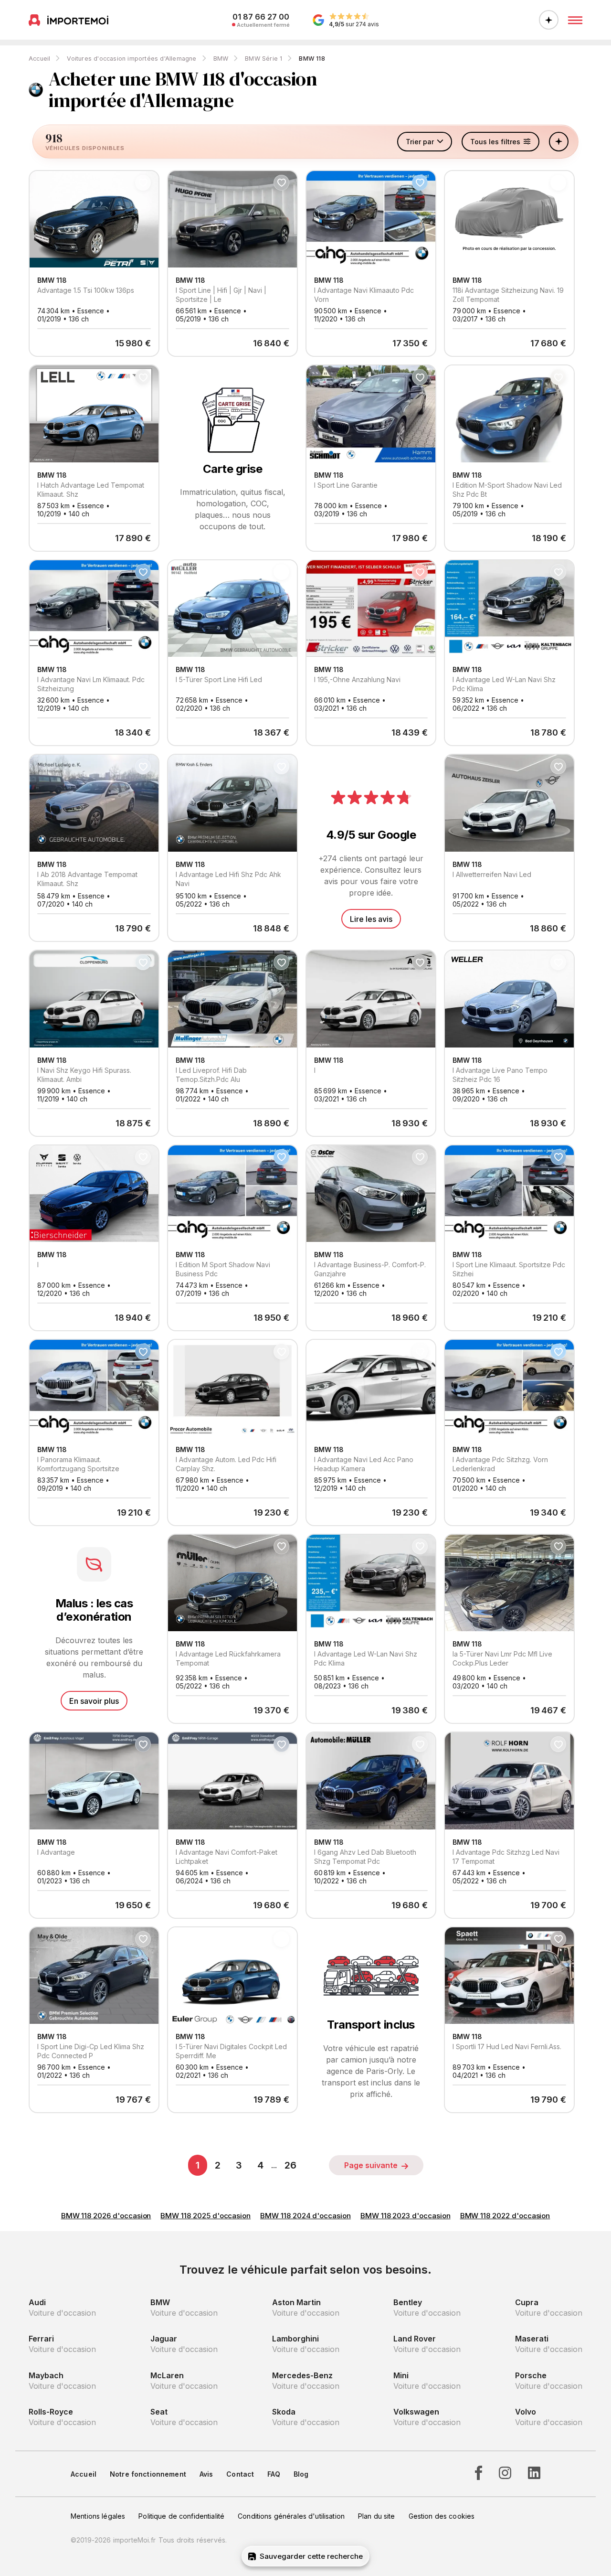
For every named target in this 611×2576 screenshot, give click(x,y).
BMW (221, 59)
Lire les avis (371, 919)
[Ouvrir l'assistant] (549, 20)
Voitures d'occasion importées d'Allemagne (132, 59)
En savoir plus (94, 1701)
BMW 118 (312, 59)
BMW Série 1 (263, 59)
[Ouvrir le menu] (575, 20)
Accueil (39, 59)
